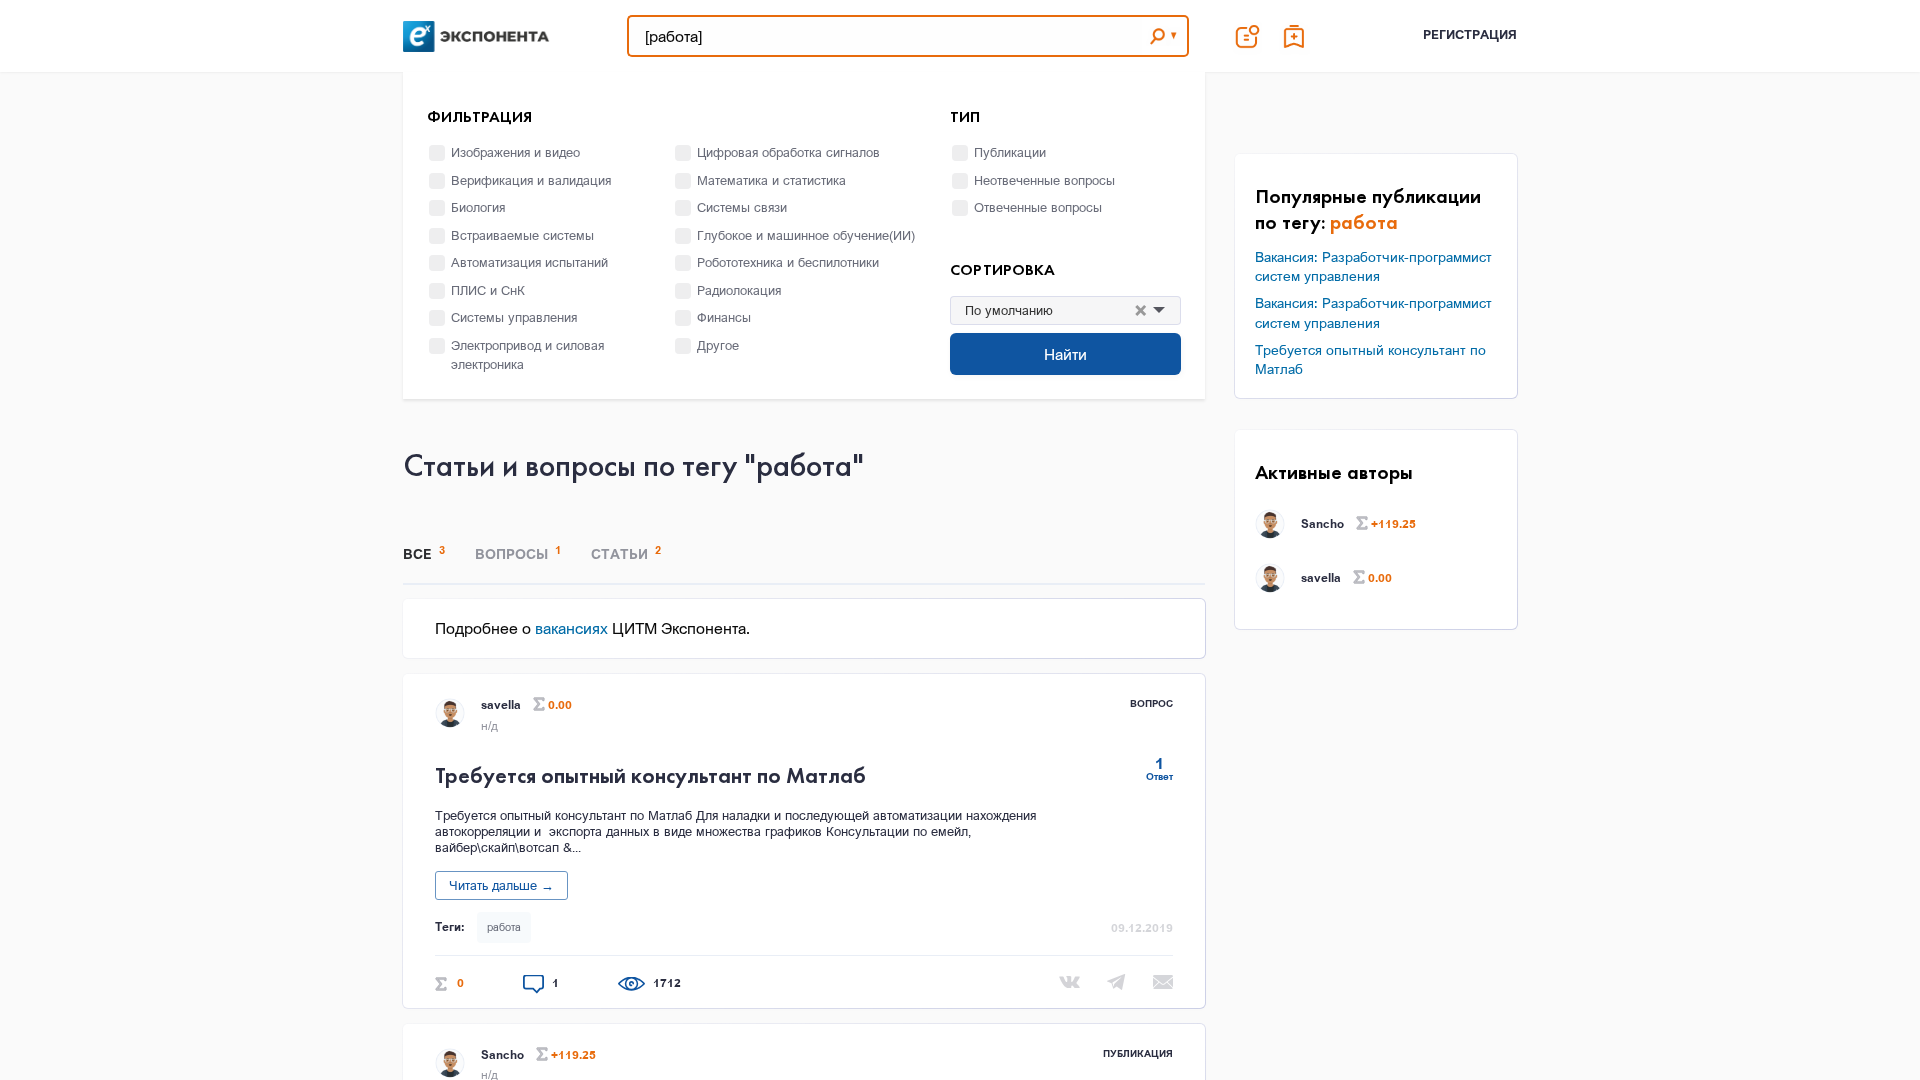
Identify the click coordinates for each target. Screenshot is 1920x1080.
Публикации (1010, 152)
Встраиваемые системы (522, 235)
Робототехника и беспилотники (788, 262)
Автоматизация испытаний (529, 262)
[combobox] (1094, 310)
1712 (667, 983)
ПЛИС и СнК (488, 290)
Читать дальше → (501, 885)
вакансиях (571, 628)
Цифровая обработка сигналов (788, 152)
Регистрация (1470, 34)
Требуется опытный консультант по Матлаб (650, 775)
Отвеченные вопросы (1038, 207)
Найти (1065, 354)
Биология (478, 207)
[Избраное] (1295, 36)
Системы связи (742, 207)
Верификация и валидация (531, 180)
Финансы (724, 317)
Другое (718, 345)
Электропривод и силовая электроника (527, 355)
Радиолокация (739, 290)
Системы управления (514, 317)
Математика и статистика (771, 180)
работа (504, 927)
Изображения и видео (515, 152)
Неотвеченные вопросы (1044, 180)
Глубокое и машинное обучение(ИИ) (806, 235)
